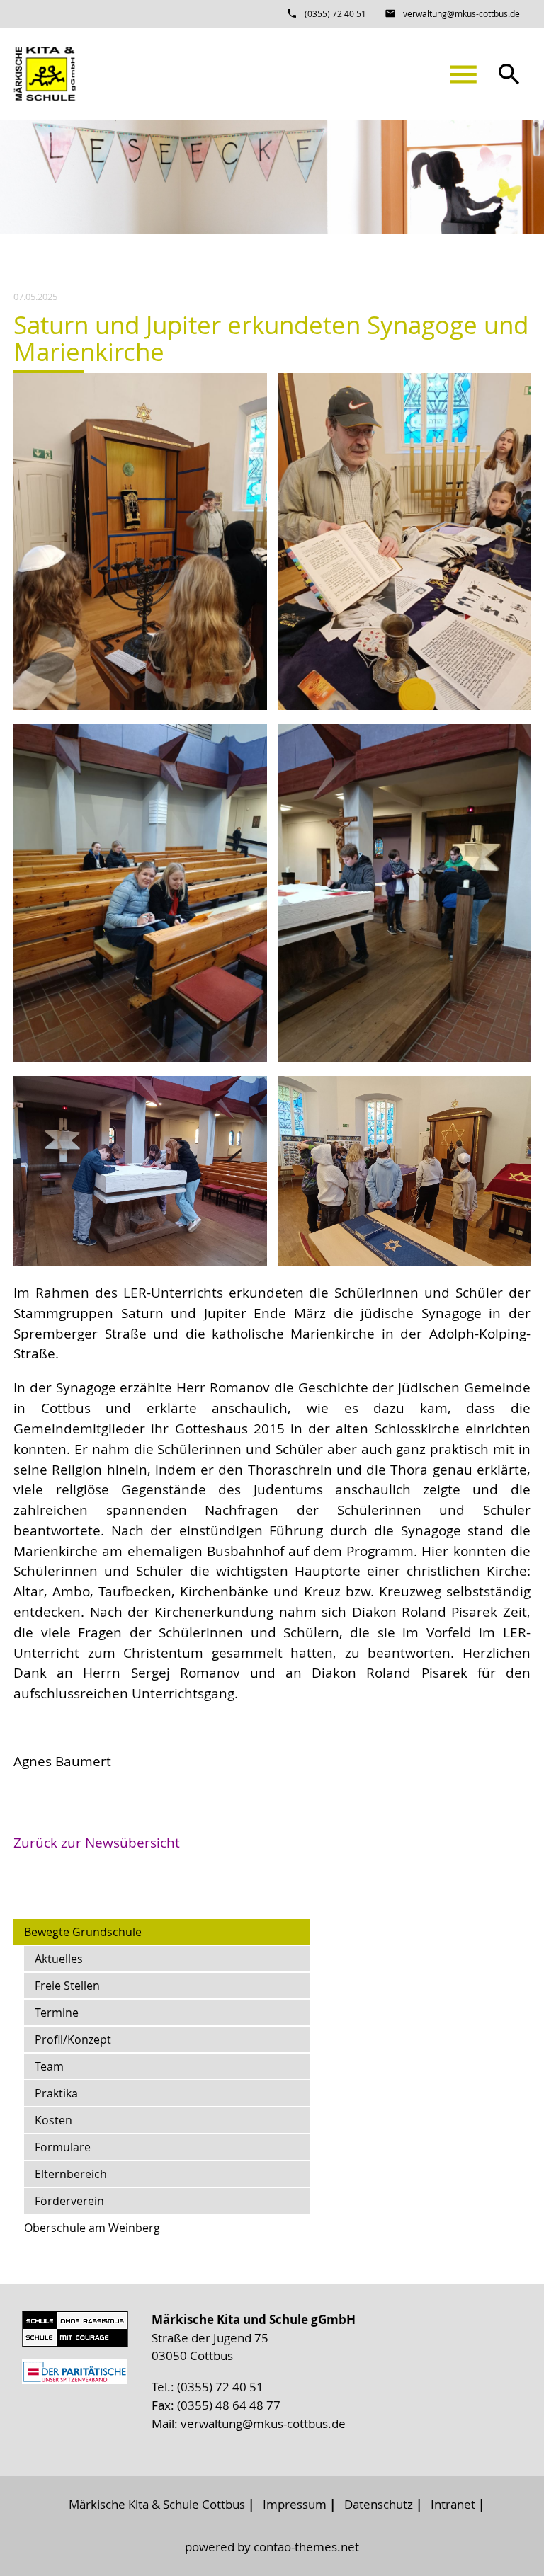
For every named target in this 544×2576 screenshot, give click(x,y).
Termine (57, 2013)
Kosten (53, 2120)
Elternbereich (71, 2174)
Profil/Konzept (73, 2039)
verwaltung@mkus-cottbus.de (461, 13)
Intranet (453, 2504)
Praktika (56, 2093)
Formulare (63, 2147)
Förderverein (69, 2201)
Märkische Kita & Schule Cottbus (157, 2504)
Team (49, 2066)
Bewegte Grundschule (83, 1932)
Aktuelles (59, 1959)
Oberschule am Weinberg (92, 2228)
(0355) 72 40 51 (335, 13)
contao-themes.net (306, 2547)
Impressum (295, 2504)
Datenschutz (379, 2504)
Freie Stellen (67, 1986)
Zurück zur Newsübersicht (97, 1843)
